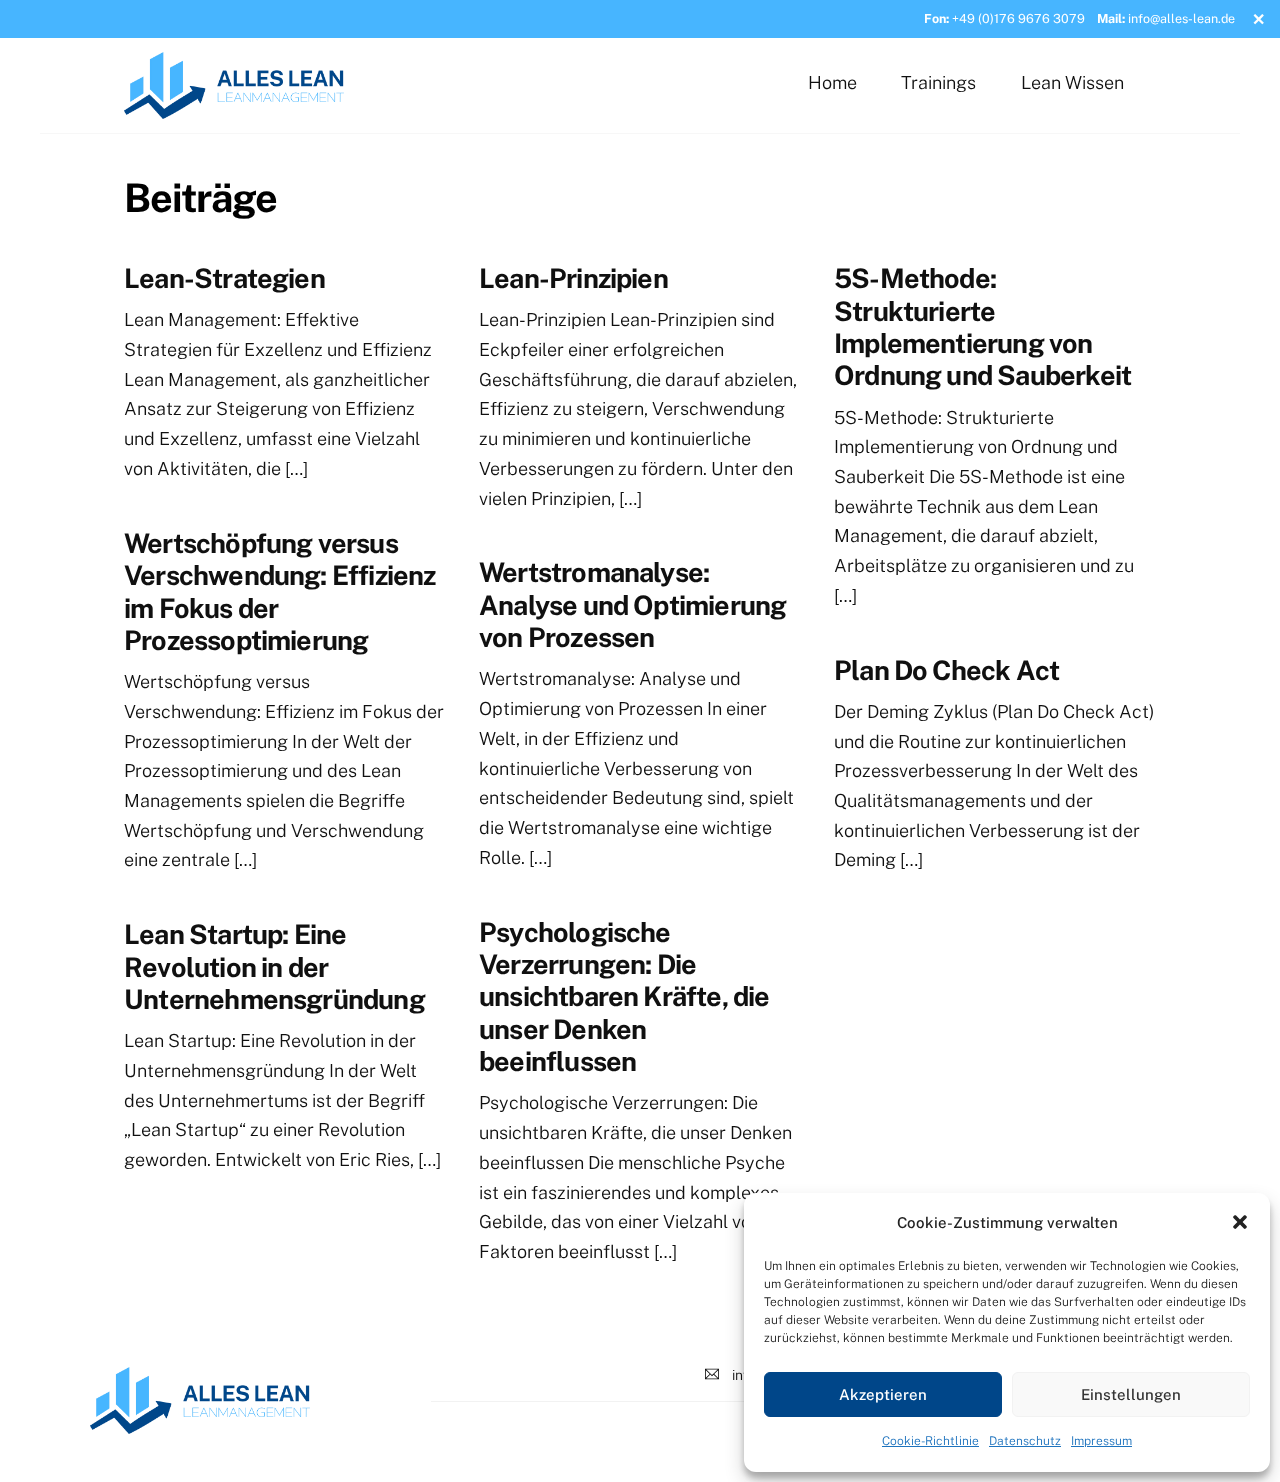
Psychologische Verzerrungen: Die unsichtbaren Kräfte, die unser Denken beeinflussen (624, 997)
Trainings (938, 82)
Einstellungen (1131, 1394)
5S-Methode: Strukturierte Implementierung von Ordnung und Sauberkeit (982, 326)
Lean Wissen (1072, 82)
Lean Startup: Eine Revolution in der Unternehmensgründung (274, 966)
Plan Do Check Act (946, 670)
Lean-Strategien (224, 278)
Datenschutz (1025, 1441)
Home (832, 82)
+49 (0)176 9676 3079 (1018, 18)
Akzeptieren (883, 1394)
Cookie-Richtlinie (930, 1441)
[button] (1240, 1222)
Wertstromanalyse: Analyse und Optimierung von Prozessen (632, 604)
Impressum (1101, 1441)
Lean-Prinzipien (573, 278)
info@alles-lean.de (1181, 18)
